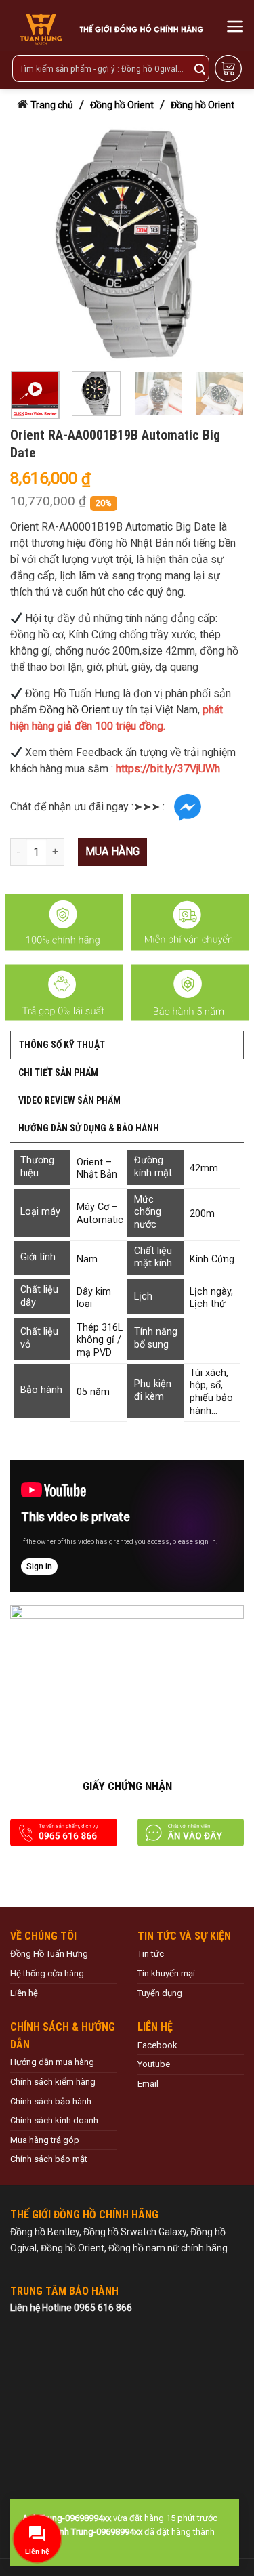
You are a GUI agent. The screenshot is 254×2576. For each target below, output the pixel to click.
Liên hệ (24, 1993)
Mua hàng (112, 851)
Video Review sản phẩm (69, 1100)
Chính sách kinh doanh (54, 2120)
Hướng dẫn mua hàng (52, 2062)
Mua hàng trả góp (45, 2140)
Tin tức (151, 1954)
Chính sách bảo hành (51, 2101)
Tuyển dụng (160, 1993)
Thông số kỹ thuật (62, 1045)
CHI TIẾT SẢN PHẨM (58, 1073)
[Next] (222, 244)
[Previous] (27, 244)
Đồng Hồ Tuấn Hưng (49, 1954)
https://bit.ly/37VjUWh (168, 769)
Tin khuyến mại (166, 1973)
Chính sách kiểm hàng (53, 2082)
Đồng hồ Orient (122, 105)
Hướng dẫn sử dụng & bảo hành (89, 1128)
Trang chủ (52, 105)
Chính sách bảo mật (49, 2159)
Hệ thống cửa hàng (47, 1973)
